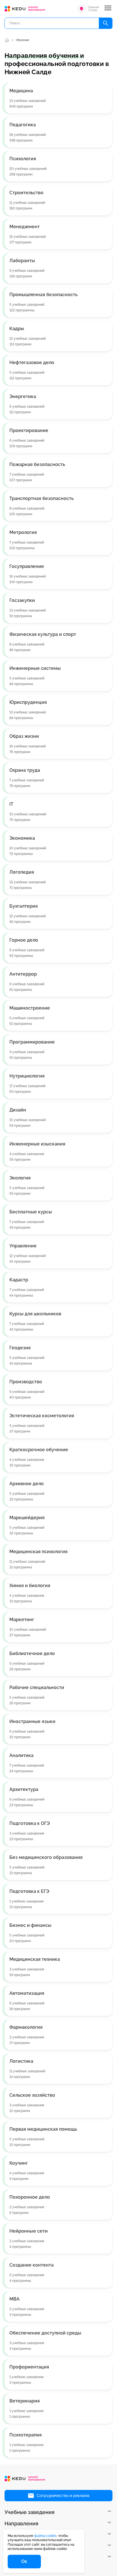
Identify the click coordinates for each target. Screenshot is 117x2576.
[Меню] (108, 9)
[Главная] (7, 40)
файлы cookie (45, 2536)
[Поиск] (106, 23)
